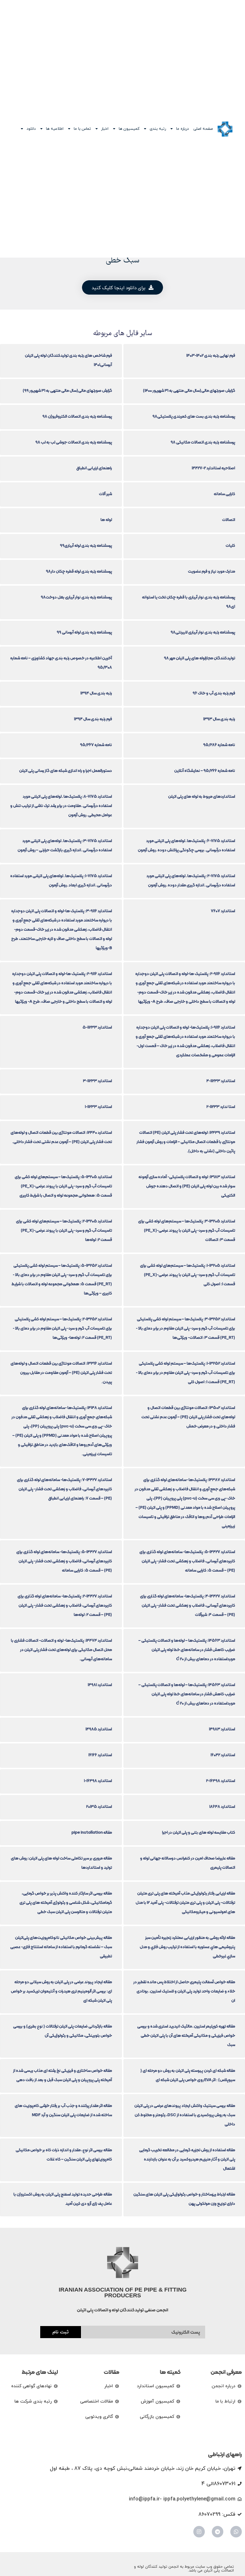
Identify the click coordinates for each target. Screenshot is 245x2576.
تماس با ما (82, 129)
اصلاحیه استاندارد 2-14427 (213, 468)
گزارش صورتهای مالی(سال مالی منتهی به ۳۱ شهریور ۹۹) (67, 390)
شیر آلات (105, 494)
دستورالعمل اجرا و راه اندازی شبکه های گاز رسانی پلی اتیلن (66, 771)
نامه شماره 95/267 (96, 745)
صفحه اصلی (203, 129)
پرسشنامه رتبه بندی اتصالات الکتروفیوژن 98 (77, 416)
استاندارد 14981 (100, 1685)
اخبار (105, 129)
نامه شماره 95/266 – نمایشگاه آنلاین (205, 771)
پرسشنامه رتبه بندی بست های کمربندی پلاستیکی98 (194, 416)
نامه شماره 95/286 (219, 745)
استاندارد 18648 (222, 1806)
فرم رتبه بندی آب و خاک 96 (214, 693)
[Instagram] (199, 2532)
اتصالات (229, 520)
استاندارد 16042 (223, 1755)
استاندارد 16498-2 (221, 1781)
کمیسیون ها (129, 129)
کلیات (230, 545)
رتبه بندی (158, 129)
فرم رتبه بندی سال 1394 (93, 719)
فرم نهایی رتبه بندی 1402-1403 (211, 355)
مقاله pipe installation (92, 1832)
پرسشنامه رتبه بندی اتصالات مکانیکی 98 (203, 442)
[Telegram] (218, 2532)
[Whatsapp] (236, 2532)
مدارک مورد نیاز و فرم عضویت (212, 571)
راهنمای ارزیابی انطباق (94, 468)
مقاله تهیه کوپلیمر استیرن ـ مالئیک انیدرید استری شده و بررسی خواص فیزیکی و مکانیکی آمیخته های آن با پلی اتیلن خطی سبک (186, 2035)
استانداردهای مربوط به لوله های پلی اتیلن (202, 796)
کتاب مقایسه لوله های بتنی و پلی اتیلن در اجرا (199, 1832)
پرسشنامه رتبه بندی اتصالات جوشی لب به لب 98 (74, 442)
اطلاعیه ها (55, 129)
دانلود (31, 129)
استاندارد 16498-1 (98, 1781)
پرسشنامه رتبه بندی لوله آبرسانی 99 (84, 632)
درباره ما (182, 129)
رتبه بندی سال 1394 (96, 693)
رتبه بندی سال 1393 (219, 719)
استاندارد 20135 (99, 1806)
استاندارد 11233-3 (97, 1081)
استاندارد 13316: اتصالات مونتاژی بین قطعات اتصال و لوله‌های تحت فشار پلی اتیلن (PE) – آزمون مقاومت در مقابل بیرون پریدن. (61, 1372)
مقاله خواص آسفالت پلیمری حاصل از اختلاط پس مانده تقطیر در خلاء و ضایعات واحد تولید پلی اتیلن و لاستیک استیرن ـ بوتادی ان (184, 1991)
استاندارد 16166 (100, 1755)
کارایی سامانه (224, 494)
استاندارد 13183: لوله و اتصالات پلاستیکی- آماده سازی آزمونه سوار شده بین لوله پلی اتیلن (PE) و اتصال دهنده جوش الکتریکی (187, 1186)
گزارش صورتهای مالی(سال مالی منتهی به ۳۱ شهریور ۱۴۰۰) (189, 390)
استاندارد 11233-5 (97, 1027)
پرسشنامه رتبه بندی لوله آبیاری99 (86, 545)
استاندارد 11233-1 (98, 1107)
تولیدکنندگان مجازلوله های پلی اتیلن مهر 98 (200, 658)
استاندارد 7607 (223, 911)
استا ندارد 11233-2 (221, 1107)
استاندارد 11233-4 (221, 1081)
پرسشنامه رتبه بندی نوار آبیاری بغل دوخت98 (76, 597)
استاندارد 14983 (222, 1729)
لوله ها (106, 520)
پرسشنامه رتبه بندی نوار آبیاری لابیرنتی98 (203, 632)
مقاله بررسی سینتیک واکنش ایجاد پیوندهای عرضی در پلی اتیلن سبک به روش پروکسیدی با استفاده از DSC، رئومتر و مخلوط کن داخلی (185, 2115)
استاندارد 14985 (99, 1729)
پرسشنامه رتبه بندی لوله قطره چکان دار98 (79, 571)
